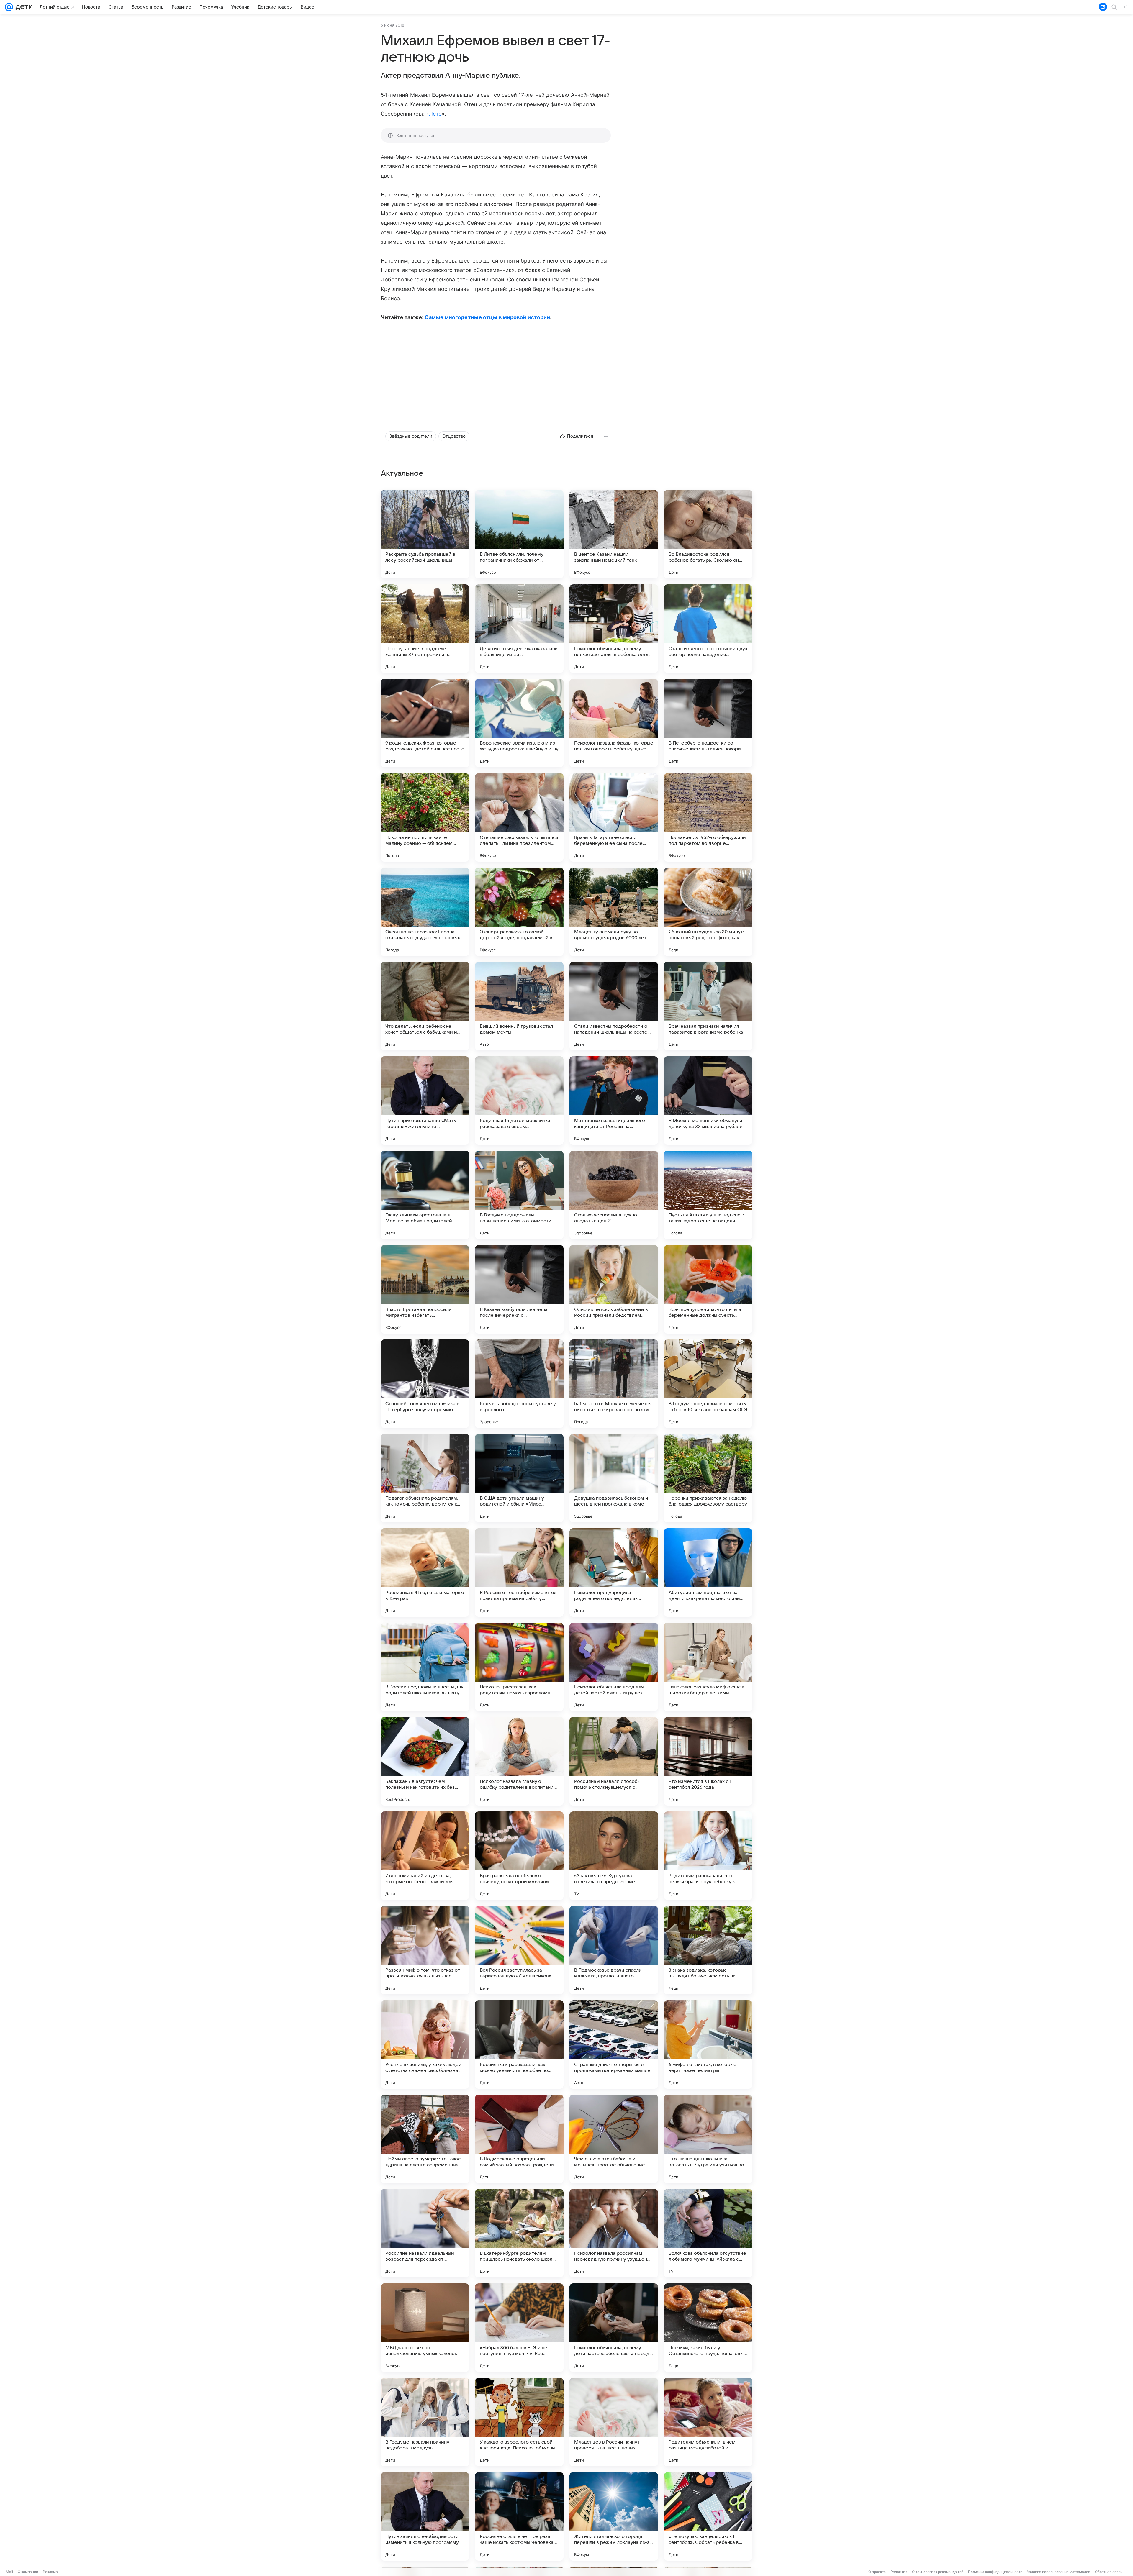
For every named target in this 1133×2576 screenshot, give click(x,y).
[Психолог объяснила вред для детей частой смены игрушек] (614, 1667)
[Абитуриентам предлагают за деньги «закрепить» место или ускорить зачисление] (708, 1573)
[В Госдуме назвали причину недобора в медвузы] (425, 2422)
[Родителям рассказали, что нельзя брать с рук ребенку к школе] (708, 1856)
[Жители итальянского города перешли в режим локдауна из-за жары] (614, 2516)
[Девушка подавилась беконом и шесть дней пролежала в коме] (614, 1478)
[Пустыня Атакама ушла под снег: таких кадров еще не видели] (708, 1195)
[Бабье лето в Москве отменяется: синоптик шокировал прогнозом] (614, 1384)
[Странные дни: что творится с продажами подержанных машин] (614, 2044)
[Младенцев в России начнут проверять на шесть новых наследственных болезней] (614, 2422)
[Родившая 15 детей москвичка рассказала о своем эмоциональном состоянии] (519, 1101)
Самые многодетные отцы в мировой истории (487, 317)
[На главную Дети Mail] (23, 7)
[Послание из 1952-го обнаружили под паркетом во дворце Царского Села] (708, 817)
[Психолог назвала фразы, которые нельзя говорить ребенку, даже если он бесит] (614, 723)
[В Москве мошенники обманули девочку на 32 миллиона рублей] (708, 1101)
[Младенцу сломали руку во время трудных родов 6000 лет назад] (614, 912)
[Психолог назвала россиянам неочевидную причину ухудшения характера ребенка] (614, 2233)
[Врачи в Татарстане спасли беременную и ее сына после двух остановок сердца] (614, 817)
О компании (28, 2572)
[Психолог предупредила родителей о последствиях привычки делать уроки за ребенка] (614, 1573)
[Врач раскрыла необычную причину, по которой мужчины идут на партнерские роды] (519, 1856)
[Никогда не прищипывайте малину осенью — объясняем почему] (425, 817)
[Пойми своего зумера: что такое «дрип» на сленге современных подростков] (425, 2139)
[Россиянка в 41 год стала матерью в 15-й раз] (425, 1573)
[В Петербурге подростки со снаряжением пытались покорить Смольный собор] (708, 723)
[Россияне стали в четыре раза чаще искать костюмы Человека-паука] (519, 2516)
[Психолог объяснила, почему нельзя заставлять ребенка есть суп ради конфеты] (614, 629)
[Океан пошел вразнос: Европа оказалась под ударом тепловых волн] (425, 912)
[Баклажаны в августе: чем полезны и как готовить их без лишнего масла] (425, 1761)
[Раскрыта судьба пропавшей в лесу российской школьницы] (425, 534)
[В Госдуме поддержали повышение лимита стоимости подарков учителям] (519, 1195)
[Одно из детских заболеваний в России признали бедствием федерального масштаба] (614, 1289)
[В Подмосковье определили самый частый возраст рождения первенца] (519, 2139)
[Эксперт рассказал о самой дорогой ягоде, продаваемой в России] (519, 912)
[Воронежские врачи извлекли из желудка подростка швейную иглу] (519, 723)
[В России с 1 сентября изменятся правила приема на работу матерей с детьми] (519, 1573)
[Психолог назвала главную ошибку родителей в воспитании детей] (519, 1761)
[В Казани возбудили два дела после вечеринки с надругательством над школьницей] (519, 1289)
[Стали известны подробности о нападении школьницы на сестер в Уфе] (614, 1006)
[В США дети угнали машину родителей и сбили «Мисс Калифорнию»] (519, 1478)
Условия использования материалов (1059, 2572)
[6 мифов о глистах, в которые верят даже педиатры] (708, 2044)
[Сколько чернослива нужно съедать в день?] (614, 1195)
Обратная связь (1109, 2572)
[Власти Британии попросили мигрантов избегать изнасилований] (425, 1289)
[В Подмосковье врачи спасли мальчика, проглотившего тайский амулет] (614, 1950)
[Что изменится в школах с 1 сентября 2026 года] (708, 1761)
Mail (9, 2572)
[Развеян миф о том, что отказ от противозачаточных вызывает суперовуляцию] (425, 1950)
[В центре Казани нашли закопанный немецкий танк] (614, 534)
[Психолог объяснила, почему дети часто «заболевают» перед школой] (614, 2328)
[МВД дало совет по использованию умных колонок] (425, 2328)
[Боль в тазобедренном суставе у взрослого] (519, 1384)
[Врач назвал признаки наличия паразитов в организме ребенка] (708, 1006)
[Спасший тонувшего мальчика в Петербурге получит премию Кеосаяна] (425, 1384)
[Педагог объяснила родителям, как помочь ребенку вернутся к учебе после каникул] (425, 1478)
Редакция (899, 2572)
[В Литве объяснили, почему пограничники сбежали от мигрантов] (519, 534)
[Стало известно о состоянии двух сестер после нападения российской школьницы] (708, 629)
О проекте (877, 2572)
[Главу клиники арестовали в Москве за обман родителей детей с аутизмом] (425, 1195)
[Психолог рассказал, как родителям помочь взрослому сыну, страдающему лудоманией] (519, 1667)
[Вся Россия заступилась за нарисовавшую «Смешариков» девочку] (519, 1950)
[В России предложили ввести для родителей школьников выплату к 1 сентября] (425, 1667)
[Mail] (9, 7)
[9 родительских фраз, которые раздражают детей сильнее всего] (425, 723)
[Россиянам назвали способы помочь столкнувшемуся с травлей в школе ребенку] (614, 1761)
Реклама (50, 2572)
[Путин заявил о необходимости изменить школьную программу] (425, 2516)
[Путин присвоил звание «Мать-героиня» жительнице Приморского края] (425, 1101)
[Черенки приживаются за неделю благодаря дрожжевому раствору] (708, 1478)
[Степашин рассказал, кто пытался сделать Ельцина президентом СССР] (519, 817)
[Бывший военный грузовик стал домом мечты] (519, 1006)
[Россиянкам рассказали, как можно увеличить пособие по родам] (519, 2044)
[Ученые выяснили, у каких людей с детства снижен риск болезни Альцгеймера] (425, 2044)
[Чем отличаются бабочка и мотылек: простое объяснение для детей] (614, 2139)
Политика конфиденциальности (995, 2572)
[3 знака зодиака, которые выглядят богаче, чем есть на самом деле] (708, 1950)
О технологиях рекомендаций (938, 2572)
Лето (435, 114)
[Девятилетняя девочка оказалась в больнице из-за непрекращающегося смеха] (519, 629)
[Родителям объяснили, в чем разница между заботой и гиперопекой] (708, 2422)
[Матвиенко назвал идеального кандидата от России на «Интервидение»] (614, 1101)
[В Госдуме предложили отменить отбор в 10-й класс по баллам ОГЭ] (708, 1384)
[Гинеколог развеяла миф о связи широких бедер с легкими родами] (708, 1667)
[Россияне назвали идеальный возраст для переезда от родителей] (425, 2233)
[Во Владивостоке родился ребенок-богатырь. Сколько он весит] (708, 534)
